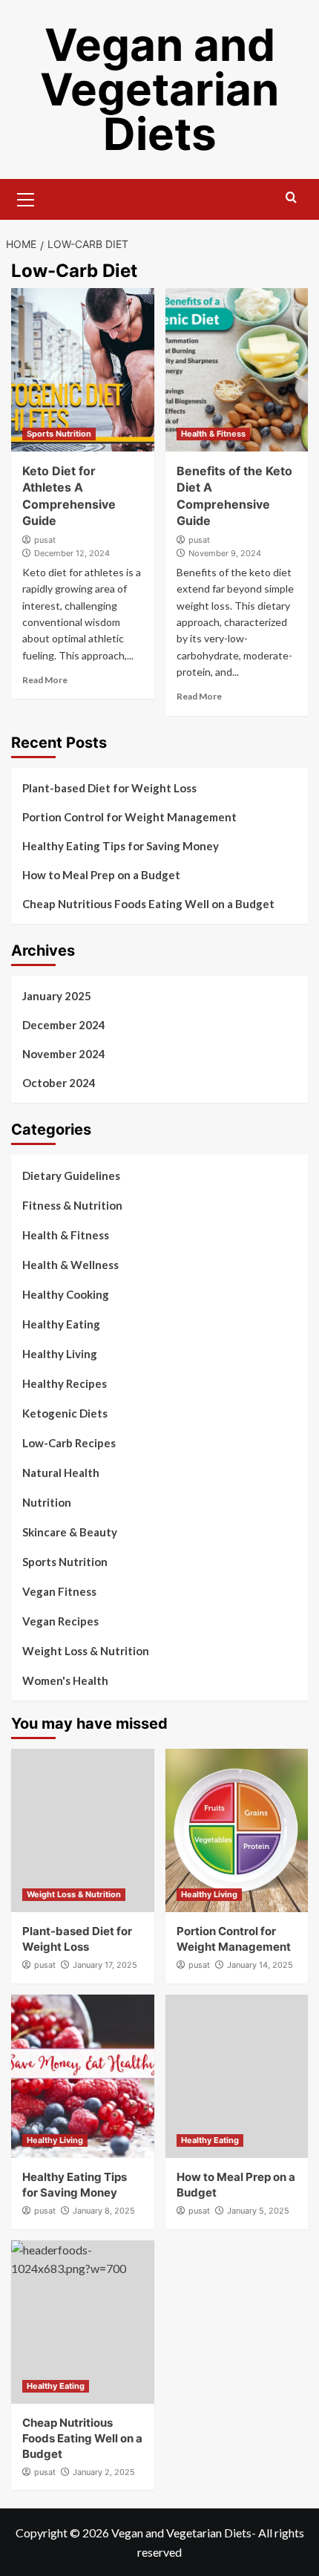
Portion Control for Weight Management (129, 817)
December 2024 (64, 1025)
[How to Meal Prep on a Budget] (237, 2076)
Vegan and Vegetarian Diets (159, 89)
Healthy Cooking (66, 1294)
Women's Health (65, 1680)
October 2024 (59, 1083)
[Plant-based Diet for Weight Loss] (83, 1830)
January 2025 (57, 996)
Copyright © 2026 (63, 2533)
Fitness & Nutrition (72, 1205)
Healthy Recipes (65, 1383)
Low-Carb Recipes (69, 1443)
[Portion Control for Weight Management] (237, 1830)
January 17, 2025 (105, 1965)
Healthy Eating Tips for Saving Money (121, 846)
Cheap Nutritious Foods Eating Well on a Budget (148, 904)
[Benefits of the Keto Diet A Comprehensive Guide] (237, 370)
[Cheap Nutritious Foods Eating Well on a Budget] (83, 2322)
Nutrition (47, 1502)
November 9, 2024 (225, 553)
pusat (45, 540)
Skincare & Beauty (70, 1532)
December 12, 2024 (72, 553)
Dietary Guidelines (71, 1175)
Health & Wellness (70, 1265)
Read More (45, 680)
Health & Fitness (213, 434)
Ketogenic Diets (65, 1413)
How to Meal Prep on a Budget (101, 875)
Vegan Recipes (60, 1621)
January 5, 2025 (258, 2211)
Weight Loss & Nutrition (86, 1651)
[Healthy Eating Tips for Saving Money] (83, 2076)
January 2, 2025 (104, 2472)
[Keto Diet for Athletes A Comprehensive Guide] (83, 370)
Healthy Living (60, 1354)
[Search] (291, 198)
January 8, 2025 (104, 2211)
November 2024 (64, 1054)
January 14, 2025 (260, 1965)
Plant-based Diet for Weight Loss (109, 788)
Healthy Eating (61, 1324)
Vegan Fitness (59, 1591)
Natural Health (61, 1473)
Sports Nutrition (59, 434)
